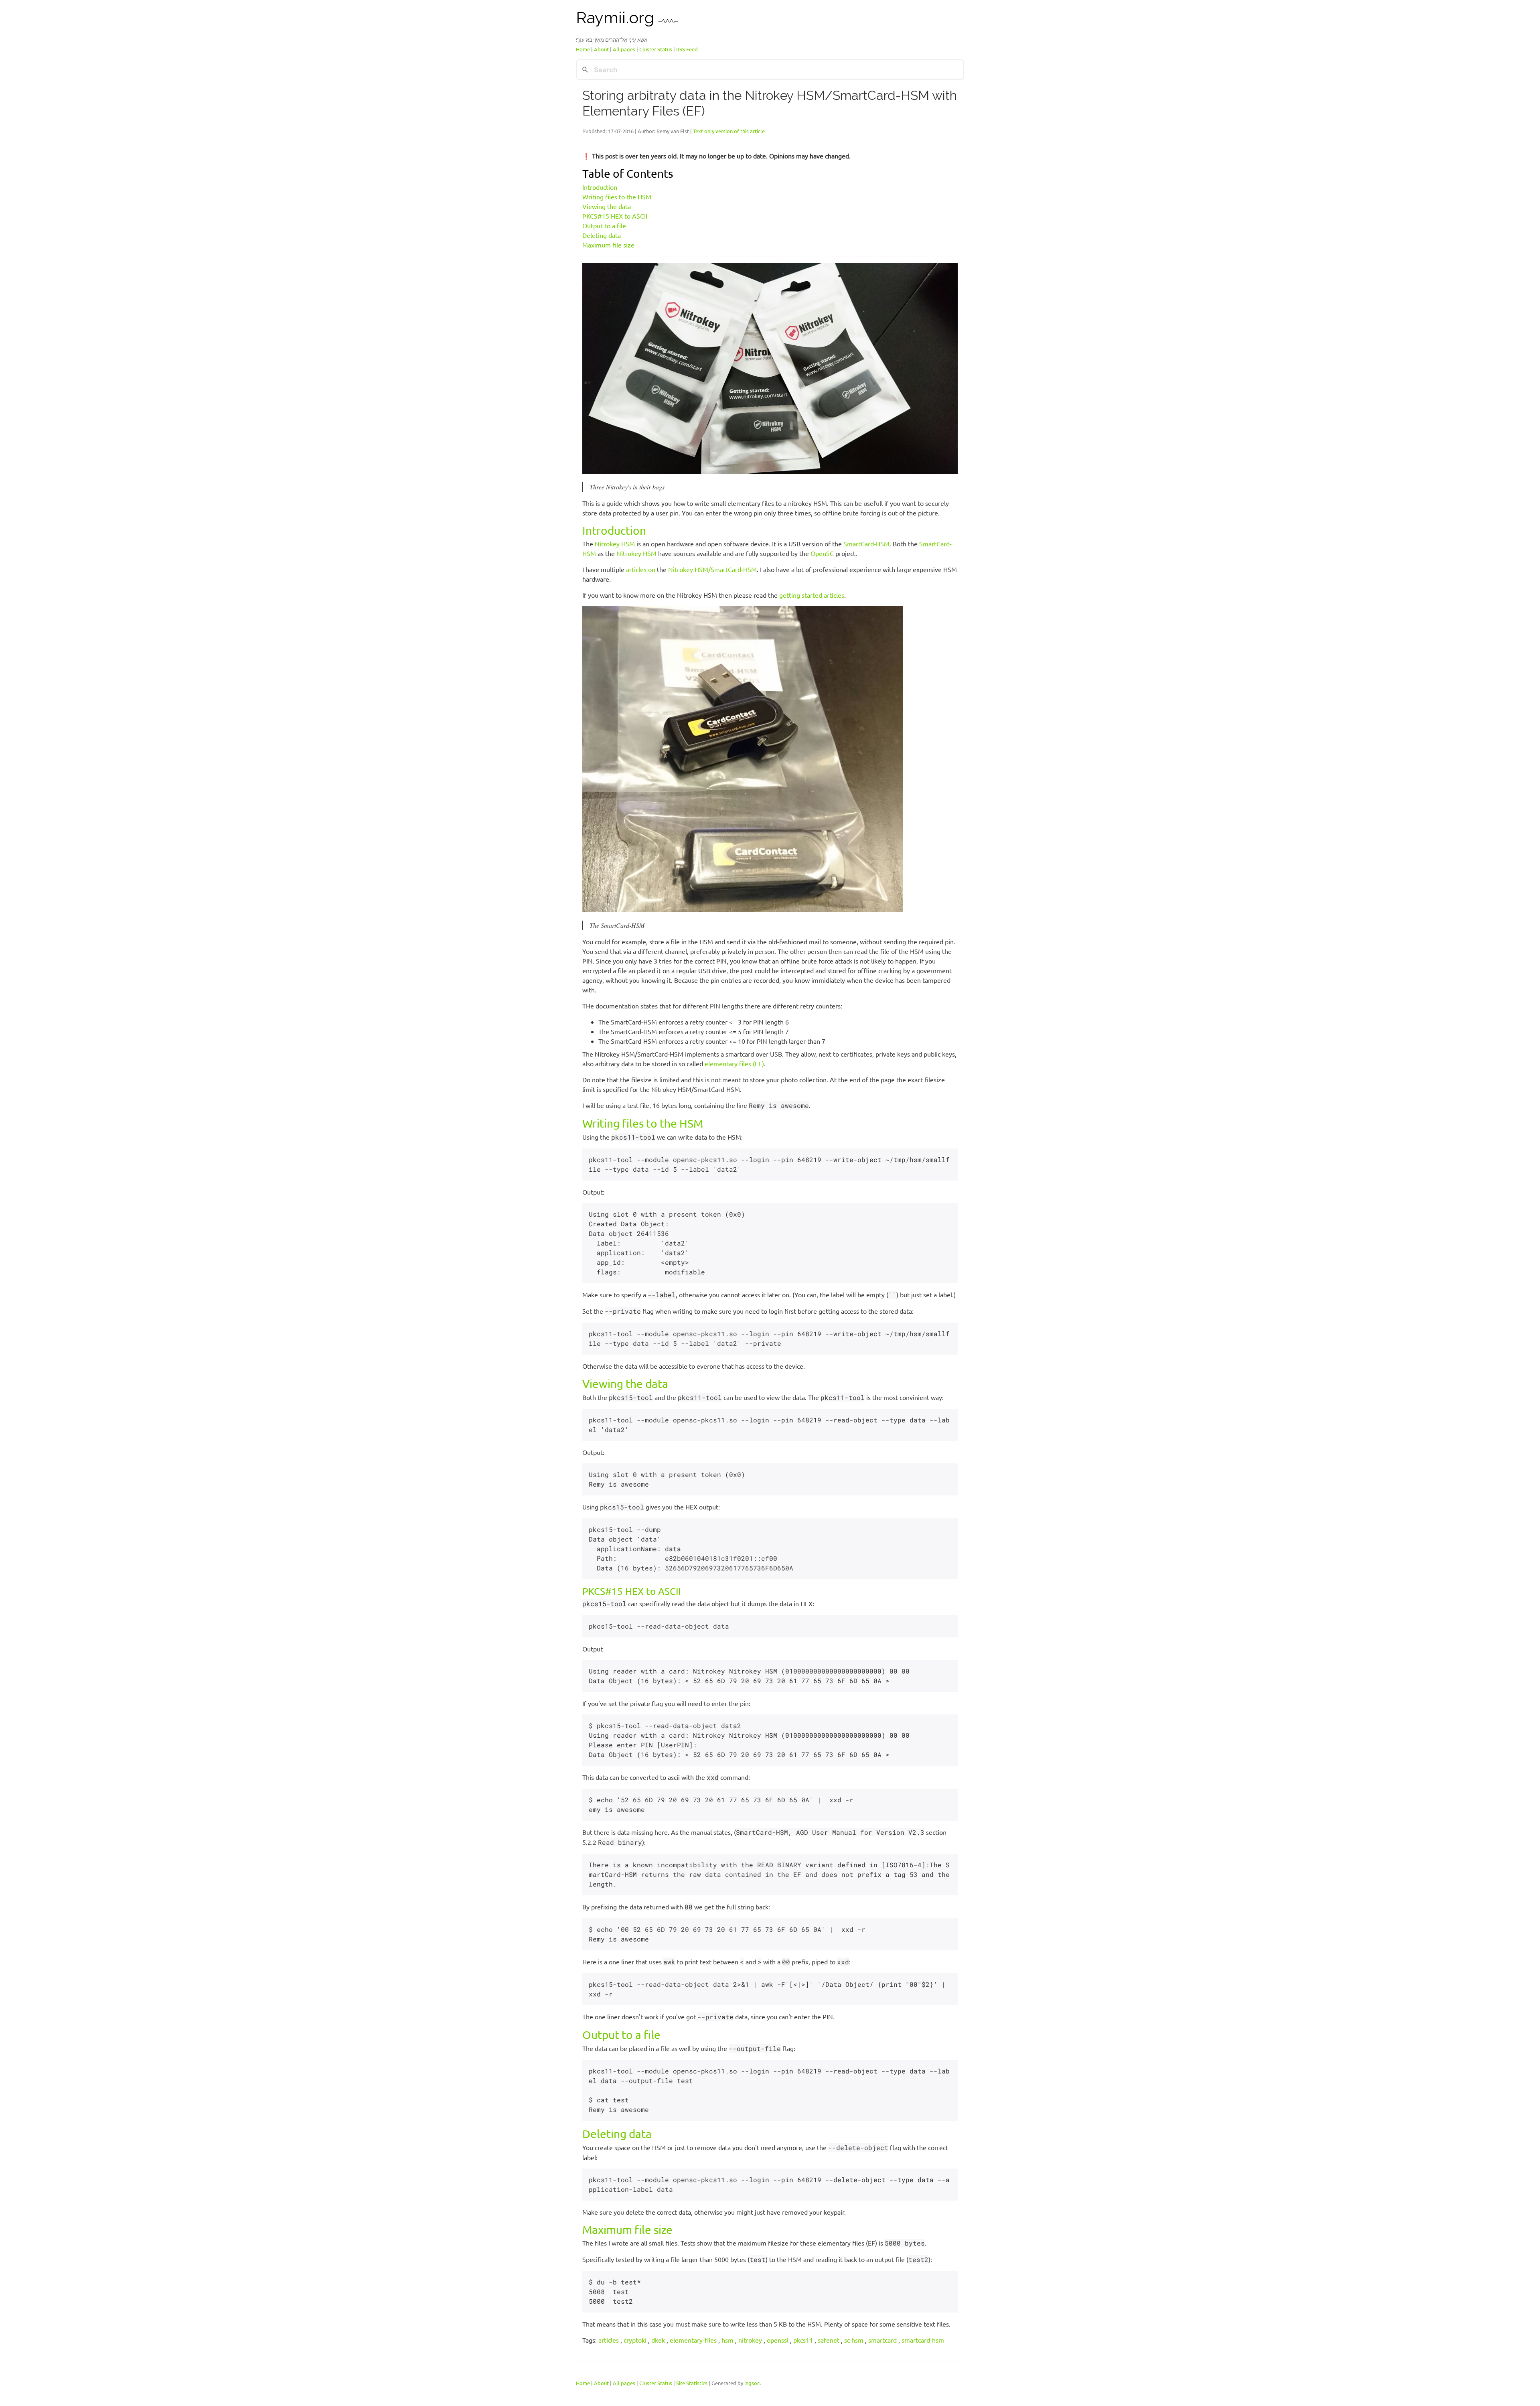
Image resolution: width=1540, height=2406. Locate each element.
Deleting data (602, 235)
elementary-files (693, 2340)
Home (583, 49)
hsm (727, 2340)
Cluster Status (656, 49)
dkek (658, 2340)
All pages (624, 49)
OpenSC (822, 553)
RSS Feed (687, 49)
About (601, 49)
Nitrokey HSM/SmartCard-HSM (712, 569)
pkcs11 (803, 2340)
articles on (641, 569)
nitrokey (750, 2340)
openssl (778, 2340)
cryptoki (635, 2340)
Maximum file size (608, 245)
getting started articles (812, 595)
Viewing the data (607, 206)
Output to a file (604, 225)
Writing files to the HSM (617, 197)
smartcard (882, 2340)
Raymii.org (617, 17)
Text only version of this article (729, 131)
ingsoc (752, 2383)
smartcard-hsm (923, 2340)
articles (609, 2340)
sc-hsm (854, 2340)
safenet (829, 2340)
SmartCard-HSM (866, 544)
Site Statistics (692, 2383)
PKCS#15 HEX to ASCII (615, 216)
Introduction (600, 187)
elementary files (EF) (734, 1063)
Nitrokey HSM (615, 544)
